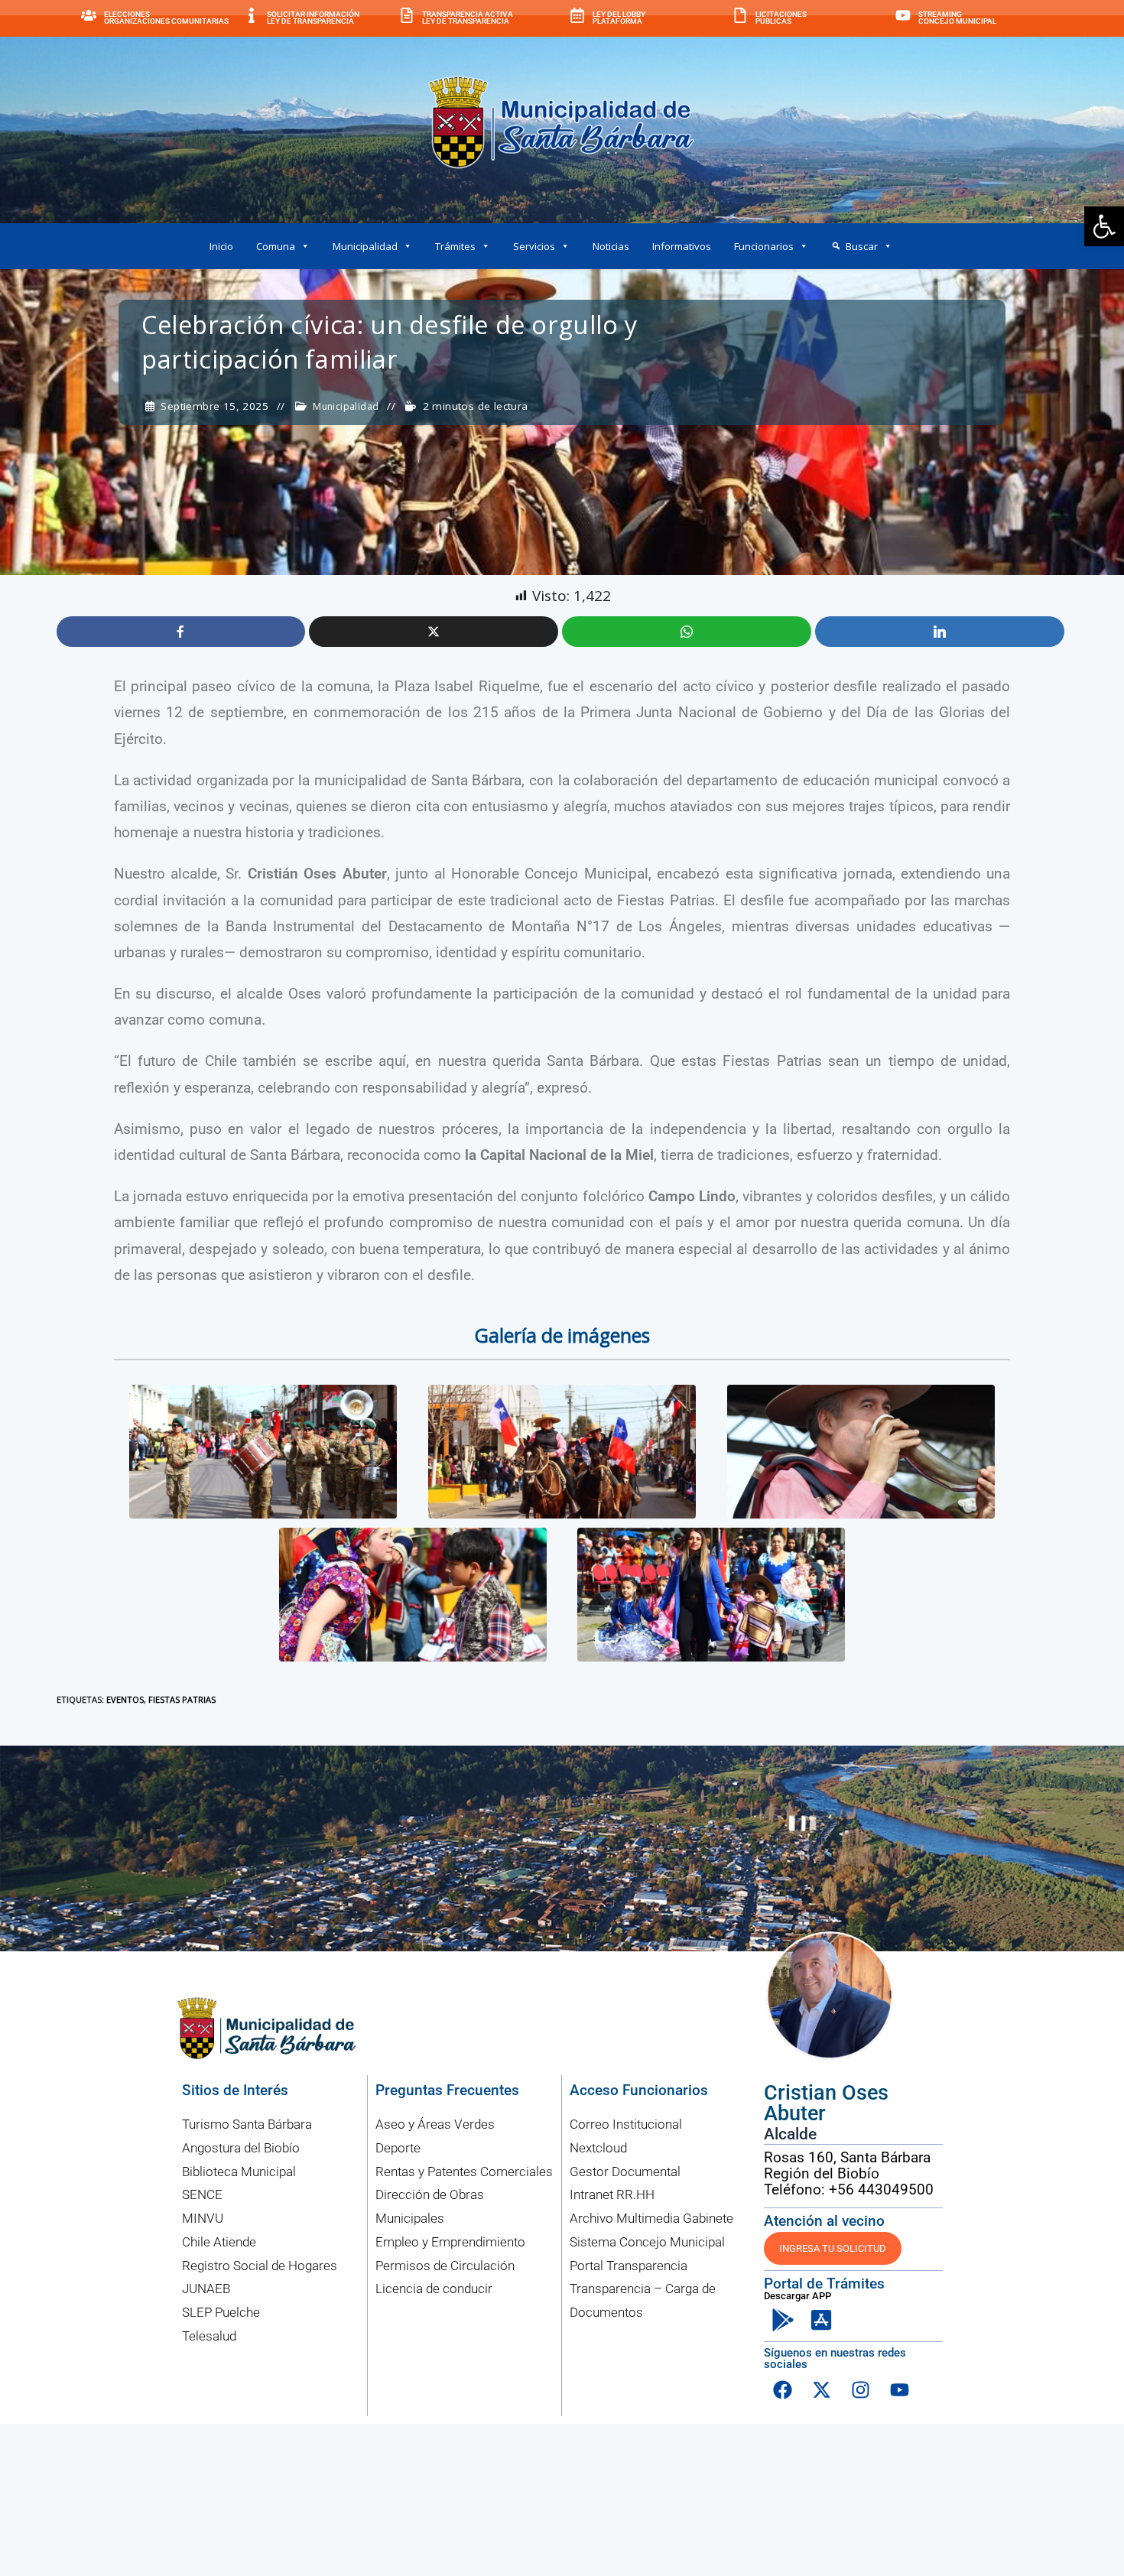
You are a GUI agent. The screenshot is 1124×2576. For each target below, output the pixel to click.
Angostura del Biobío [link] (241, 2148)
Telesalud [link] (209, 2336)
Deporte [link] (398, 2148)
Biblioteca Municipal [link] (239, 2172)
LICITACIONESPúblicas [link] (781, 18)
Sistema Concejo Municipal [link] (647, 2242)
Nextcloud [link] (598, 2148)
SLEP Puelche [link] (221, 2312)
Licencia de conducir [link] (434, 2289)
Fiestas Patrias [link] (182, 1699)
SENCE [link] (202, 2194)
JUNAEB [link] (206, 2289)
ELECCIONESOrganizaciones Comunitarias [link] (166, 18)
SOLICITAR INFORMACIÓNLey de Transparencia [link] (313, 18)
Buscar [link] (862, 246)
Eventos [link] (125, 1699)
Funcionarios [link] (764, 246)
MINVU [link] (203, 2218)
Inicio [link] (221, 246)
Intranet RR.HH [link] (612, 2194)
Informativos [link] (682, 246)
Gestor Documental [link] (625, 2172)
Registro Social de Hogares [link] (260, 2266)
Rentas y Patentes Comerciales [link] (464, 2172)
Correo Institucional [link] (626, 2124)
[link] (1104, 226)
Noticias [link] (611, 246)
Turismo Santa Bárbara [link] (247, 2124)
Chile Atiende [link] (219, 2242)
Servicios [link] (534, 246)
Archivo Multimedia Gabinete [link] (651, 2218)
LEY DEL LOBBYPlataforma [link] (619, 18)
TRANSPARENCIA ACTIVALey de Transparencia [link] (468, 18)
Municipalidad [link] (365, 246)
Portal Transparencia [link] (629, 2266)
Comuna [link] (276, 246)
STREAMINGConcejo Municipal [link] (957, 18)
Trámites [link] (455, 246)
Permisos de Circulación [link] (445, 2266)
